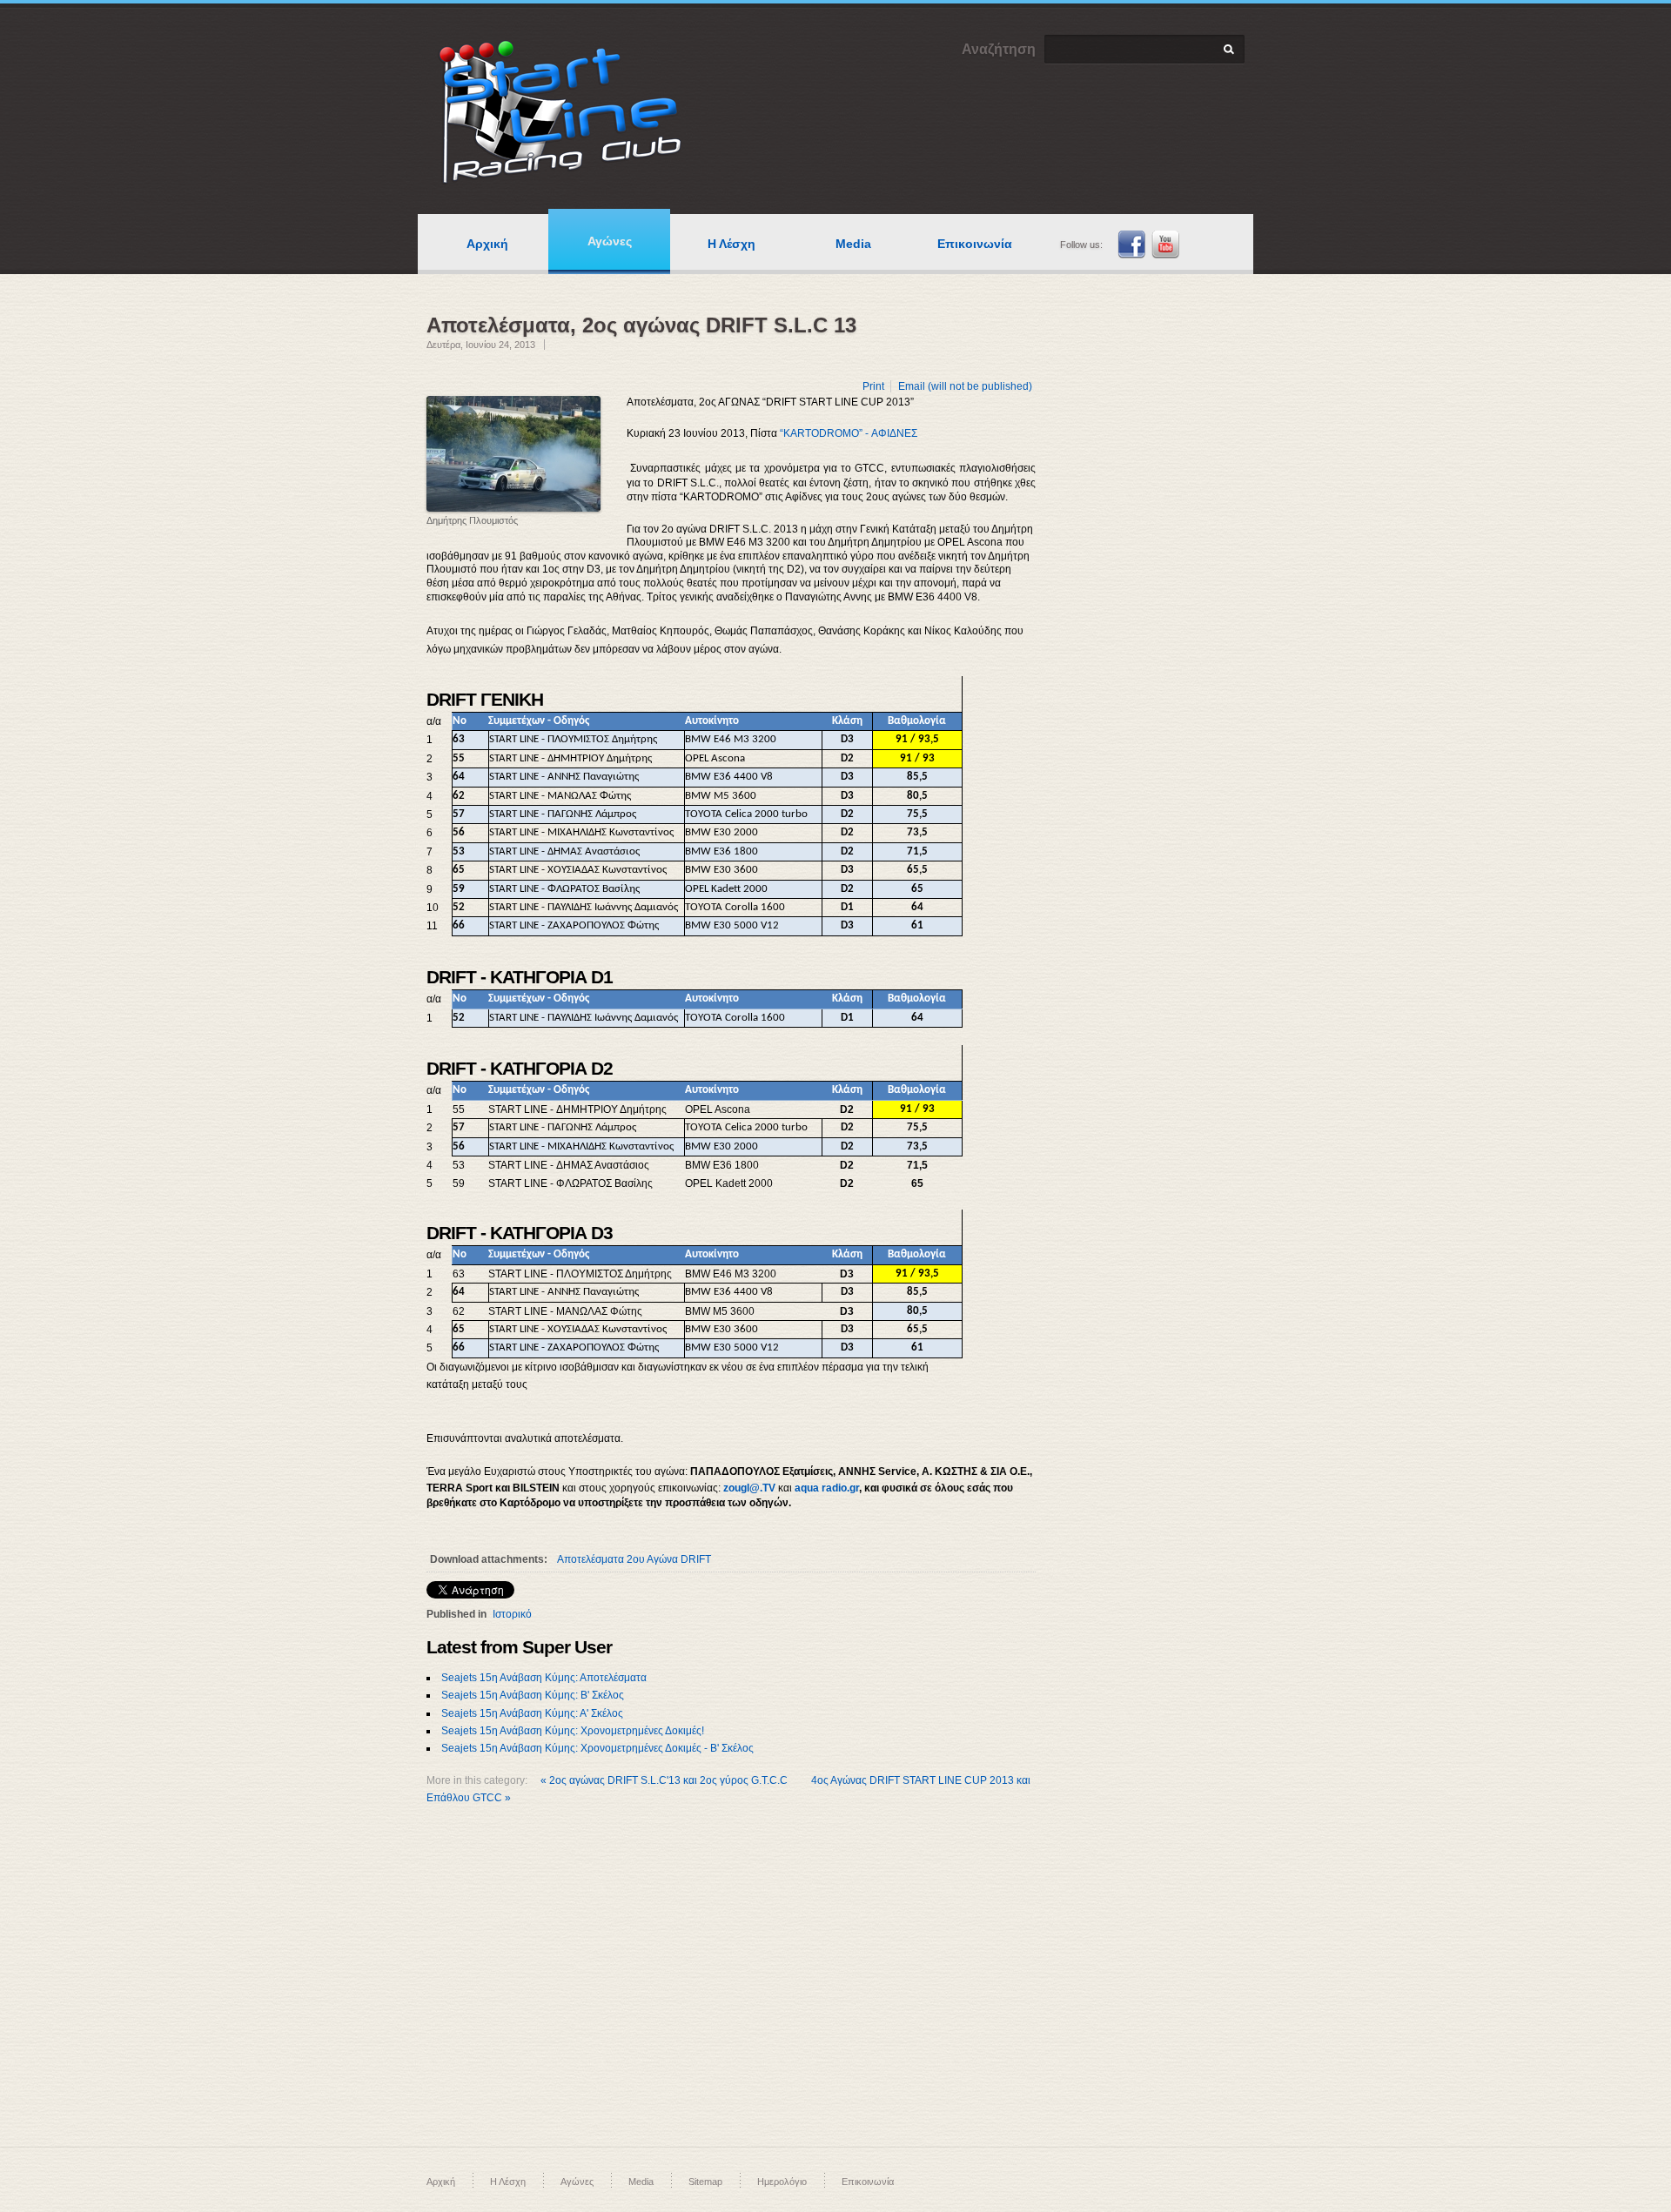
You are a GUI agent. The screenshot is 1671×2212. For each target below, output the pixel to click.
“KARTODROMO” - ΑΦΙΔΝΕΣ (849, 433)
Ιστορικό (512, 1614)
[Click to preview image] (513, 454)
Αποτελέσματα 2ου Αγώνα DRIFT (634, 1559)
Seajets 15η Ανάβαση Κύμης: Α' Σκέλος (532, 1713)
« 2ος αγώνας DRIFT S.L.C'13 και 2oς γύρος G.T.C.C (665, 1780)
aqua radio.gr (827, 1488)
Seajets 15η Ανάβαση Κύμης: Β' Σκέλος (533, 1695)
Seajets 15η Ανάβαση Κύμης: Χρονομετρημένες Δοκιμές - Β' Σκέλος (597, 1748)
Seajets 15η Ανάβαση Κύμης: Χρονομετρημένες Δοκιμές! (573, 1731)
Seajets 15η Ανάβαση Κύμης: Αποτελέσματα (544, 1678)
